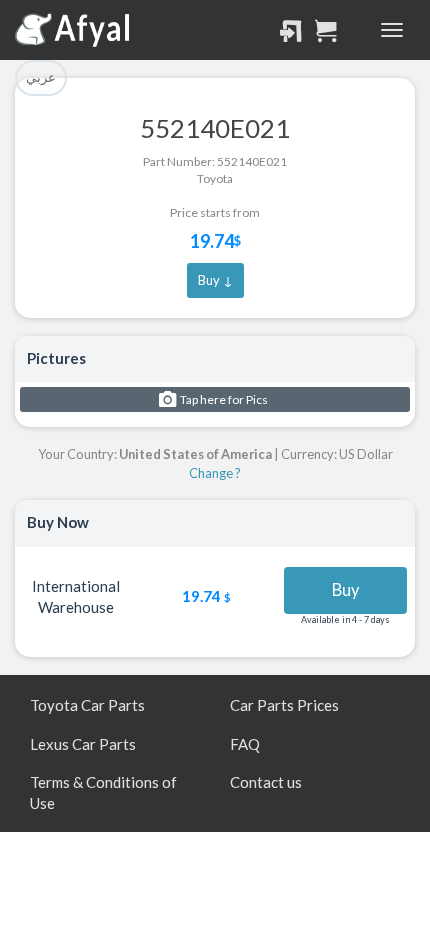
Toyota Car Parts (87, 705)
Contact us (266, 782)
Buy (345, 590)
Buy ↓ (215, 280)
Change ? (215, 473)
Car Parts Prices (284, 705)
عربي (41, 77)
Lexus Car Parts (83, 744)
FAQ (245, 744)
